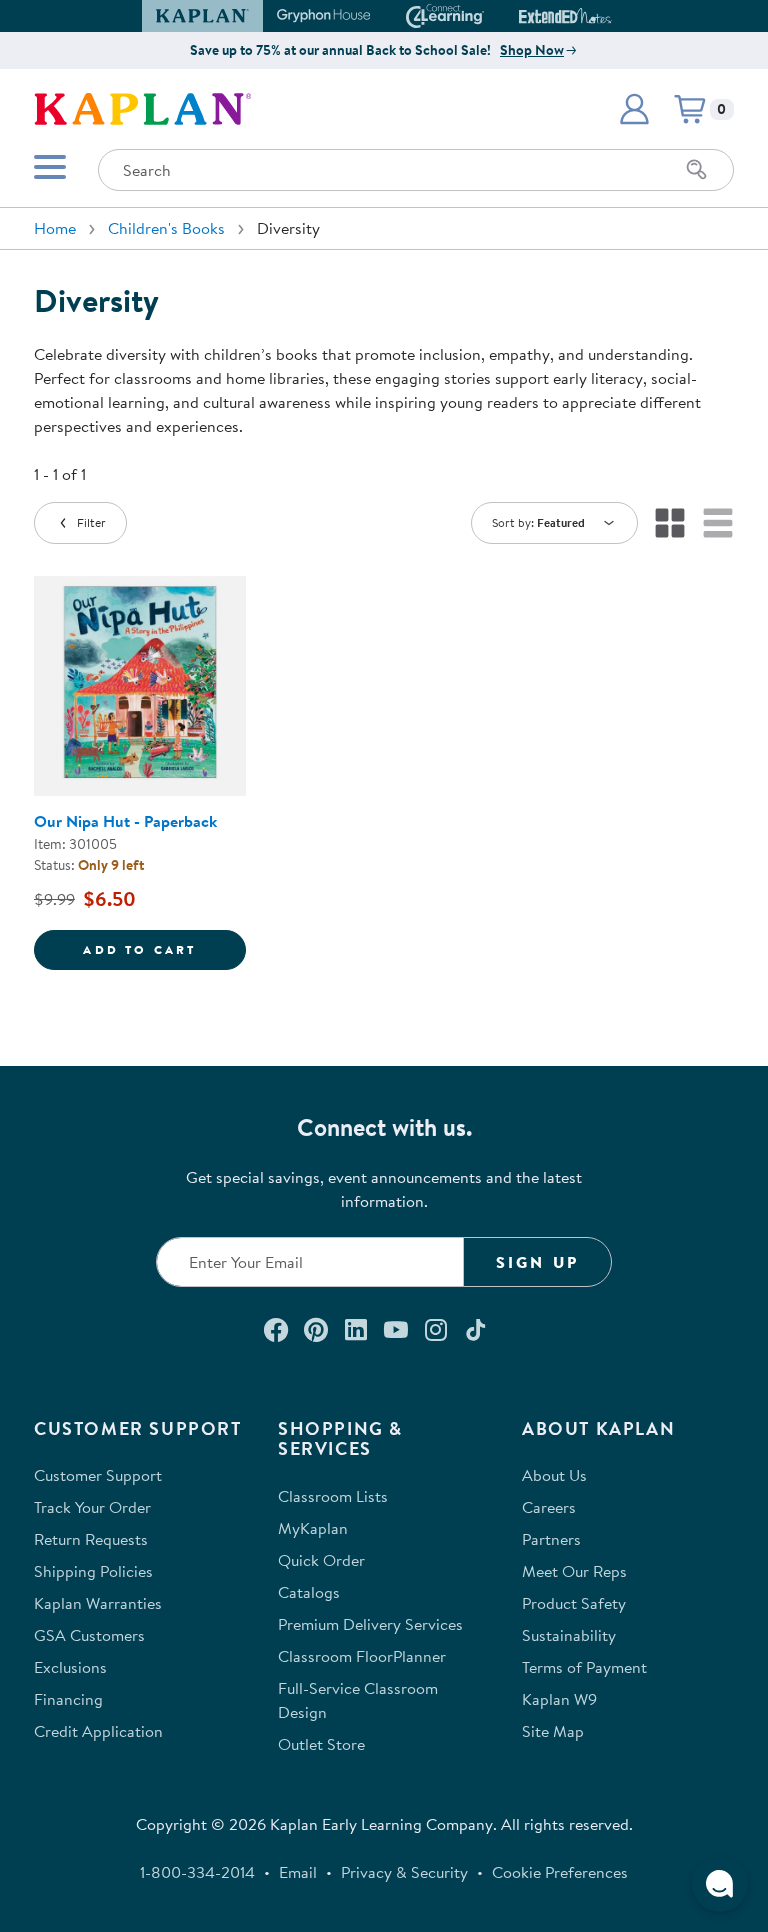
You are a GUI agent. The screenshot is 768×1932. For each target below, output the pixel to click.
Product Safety (574, 1603)
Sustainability (569, 1635)
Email (298, 1872)
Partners (551, 1539)
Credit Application (98, 1731)
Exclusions (70, 1667)
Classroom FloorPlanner (362, 1656)
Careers (549, 1507)
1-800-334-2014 (197, 1872)
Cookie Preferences (560, 1872)
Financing (68, 1699)
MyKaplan (313, 1528)
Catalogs (309, 1592)
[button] (603, 16)
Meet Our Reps (574, 1571)
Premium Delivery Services (370, 1624)
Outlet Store (321, 1744)
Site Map (553, 1731)
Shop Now (532, 50)
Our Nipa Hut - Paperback (125, 821)
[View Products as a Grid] (670, 523)
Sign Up (537, 1262)
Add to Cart (164, 949)
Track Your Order (92, 1507)
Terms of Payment (584, 1667)
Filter (91, 522)
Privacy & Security (404, 1872)
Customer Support (98, 1475)
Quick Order (321, 1560)
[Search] (697, 170)
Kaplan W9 (559, 1699)
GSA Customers (89, 1635)
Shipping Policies (93, 1571)
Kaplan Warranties (98, 1603)
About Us (554, 1475)
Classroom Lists (333, 1496)
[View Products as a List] (718, 523)
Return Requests (91, 1539)
